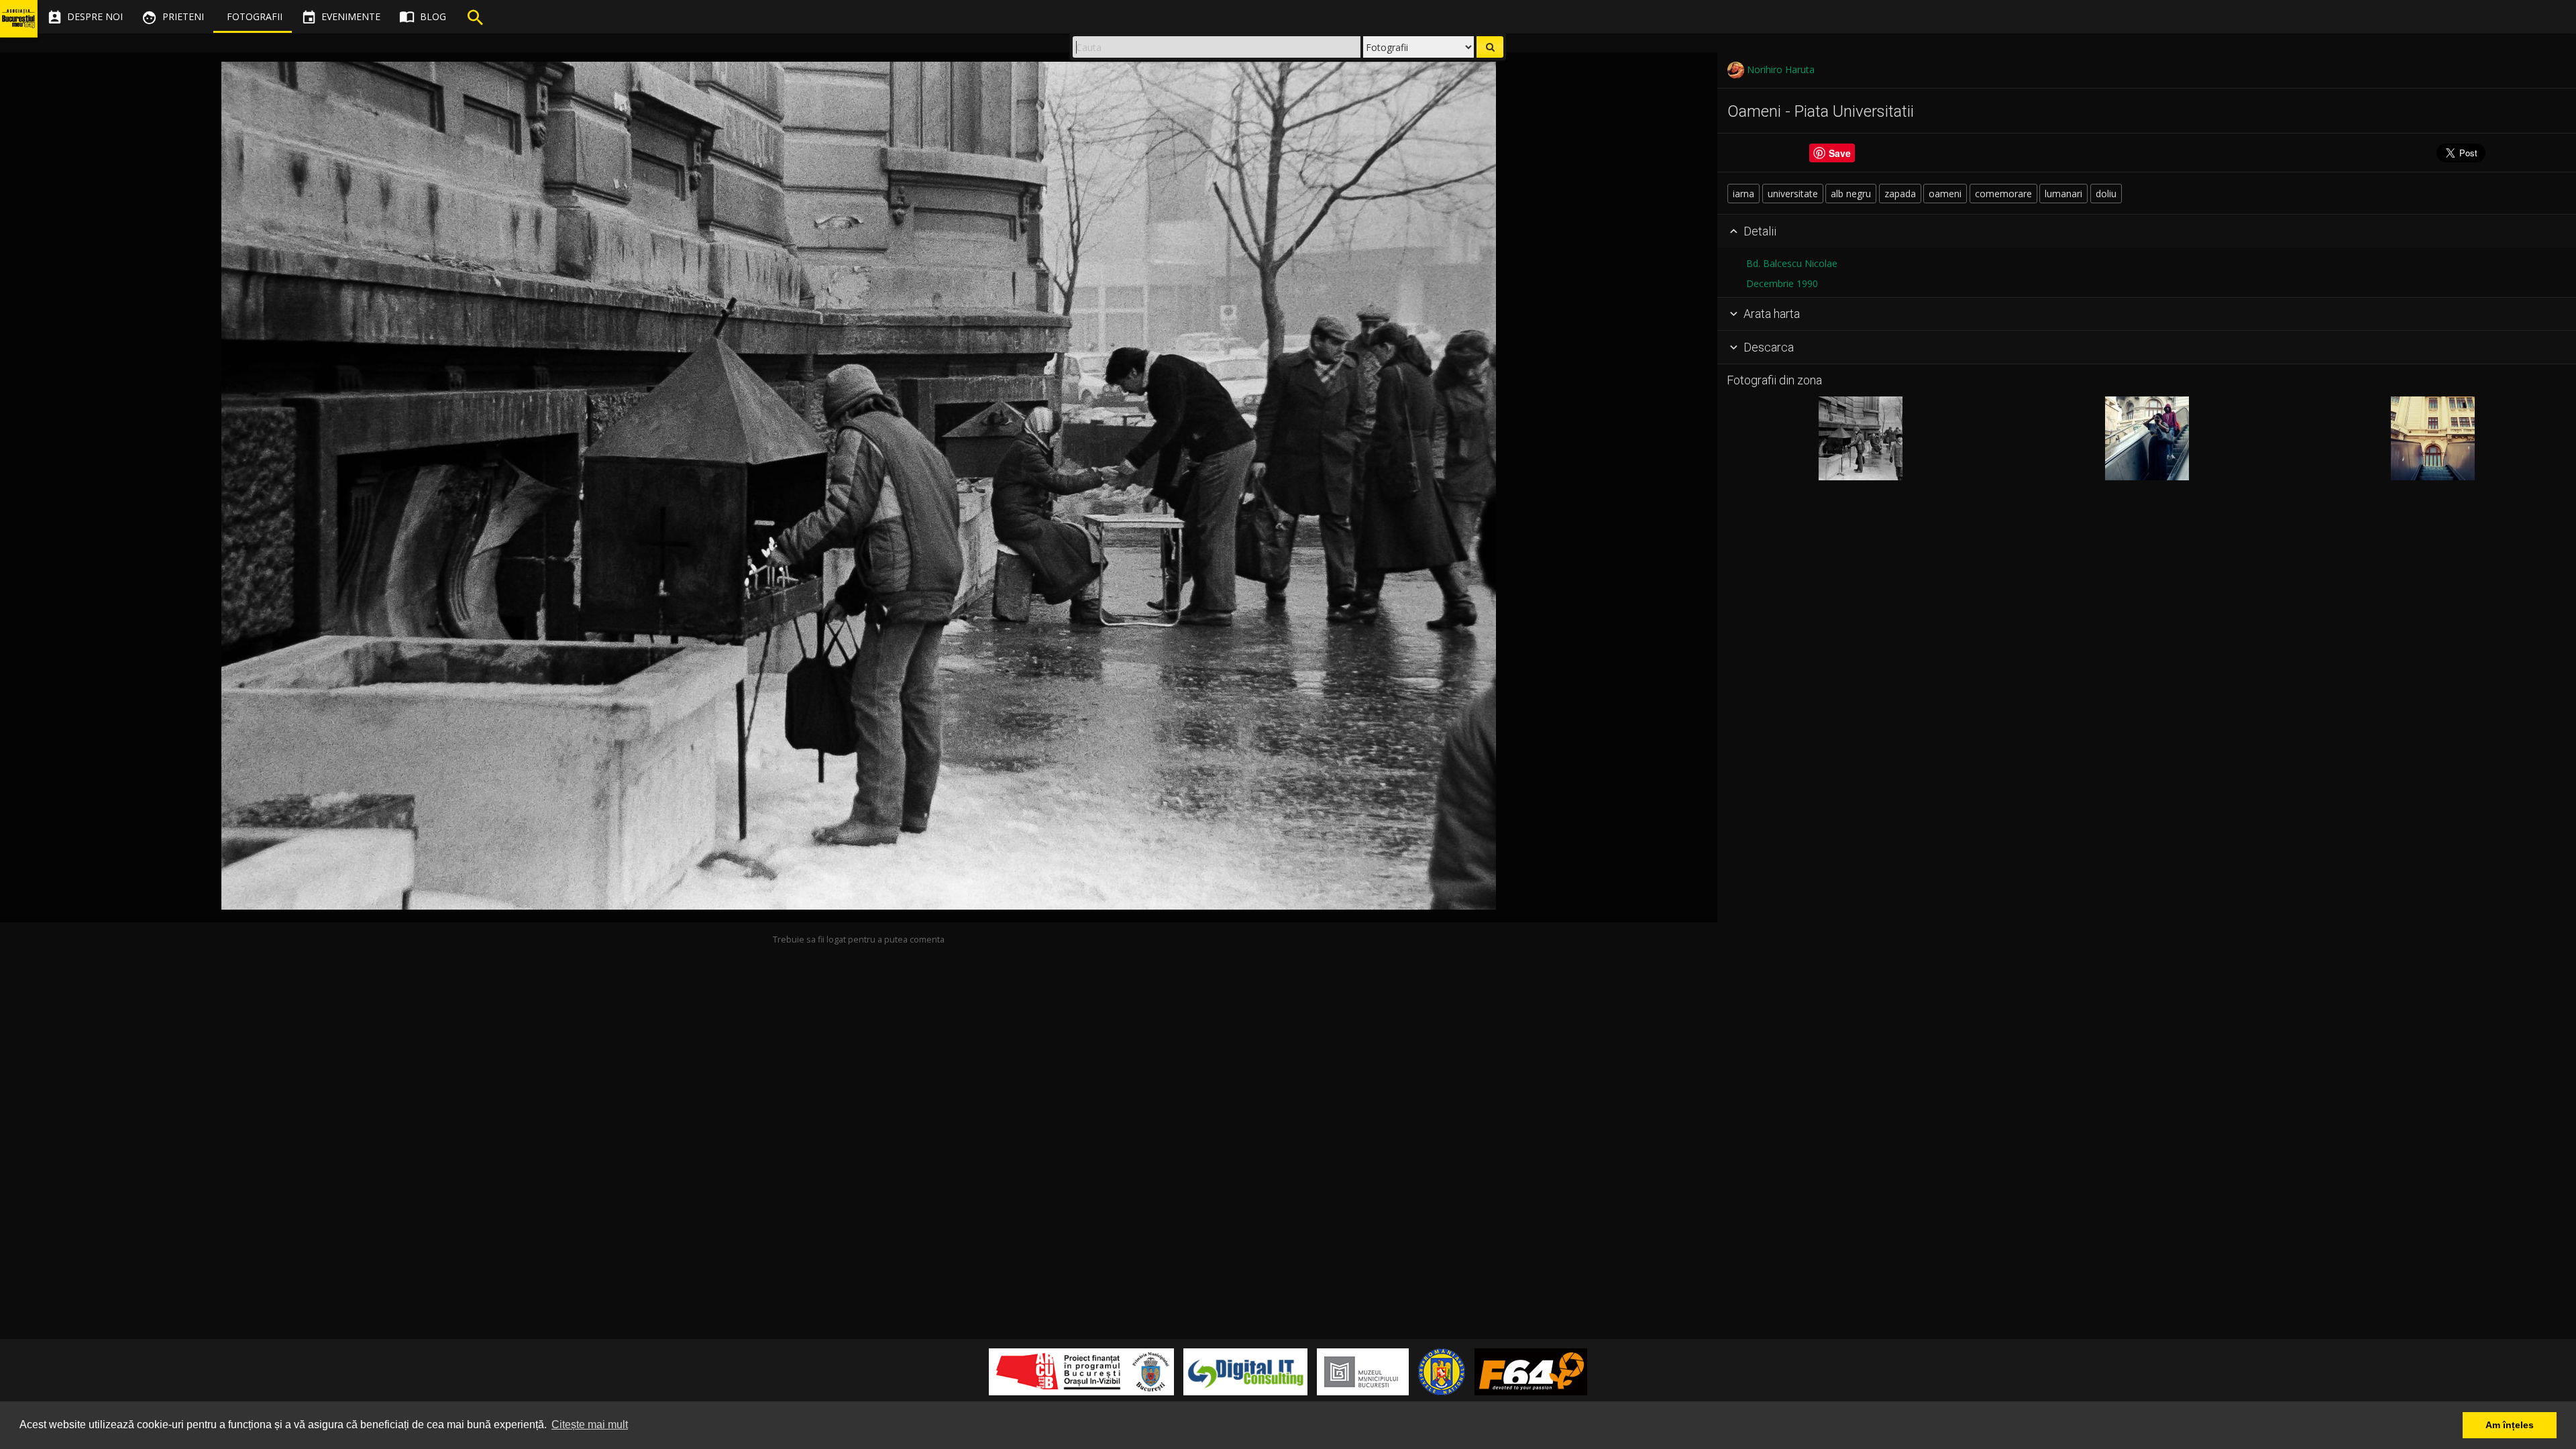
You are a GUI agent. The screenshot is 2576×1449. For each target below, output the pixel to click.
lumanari (2063, 194)
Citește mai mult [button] (590, 1425)
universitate (1793, 194)
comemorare (2003, 194)
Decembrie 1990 (1782, 283)
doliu (2106, 194)
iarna (1743, 194)
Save (1840, 153)
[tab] (2147, 231)
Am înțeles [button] (2510, 1425)
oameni (1945, 194)
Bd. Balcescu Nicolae (1792, 263)
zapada (1900, 194)
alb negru (1851, 194)
